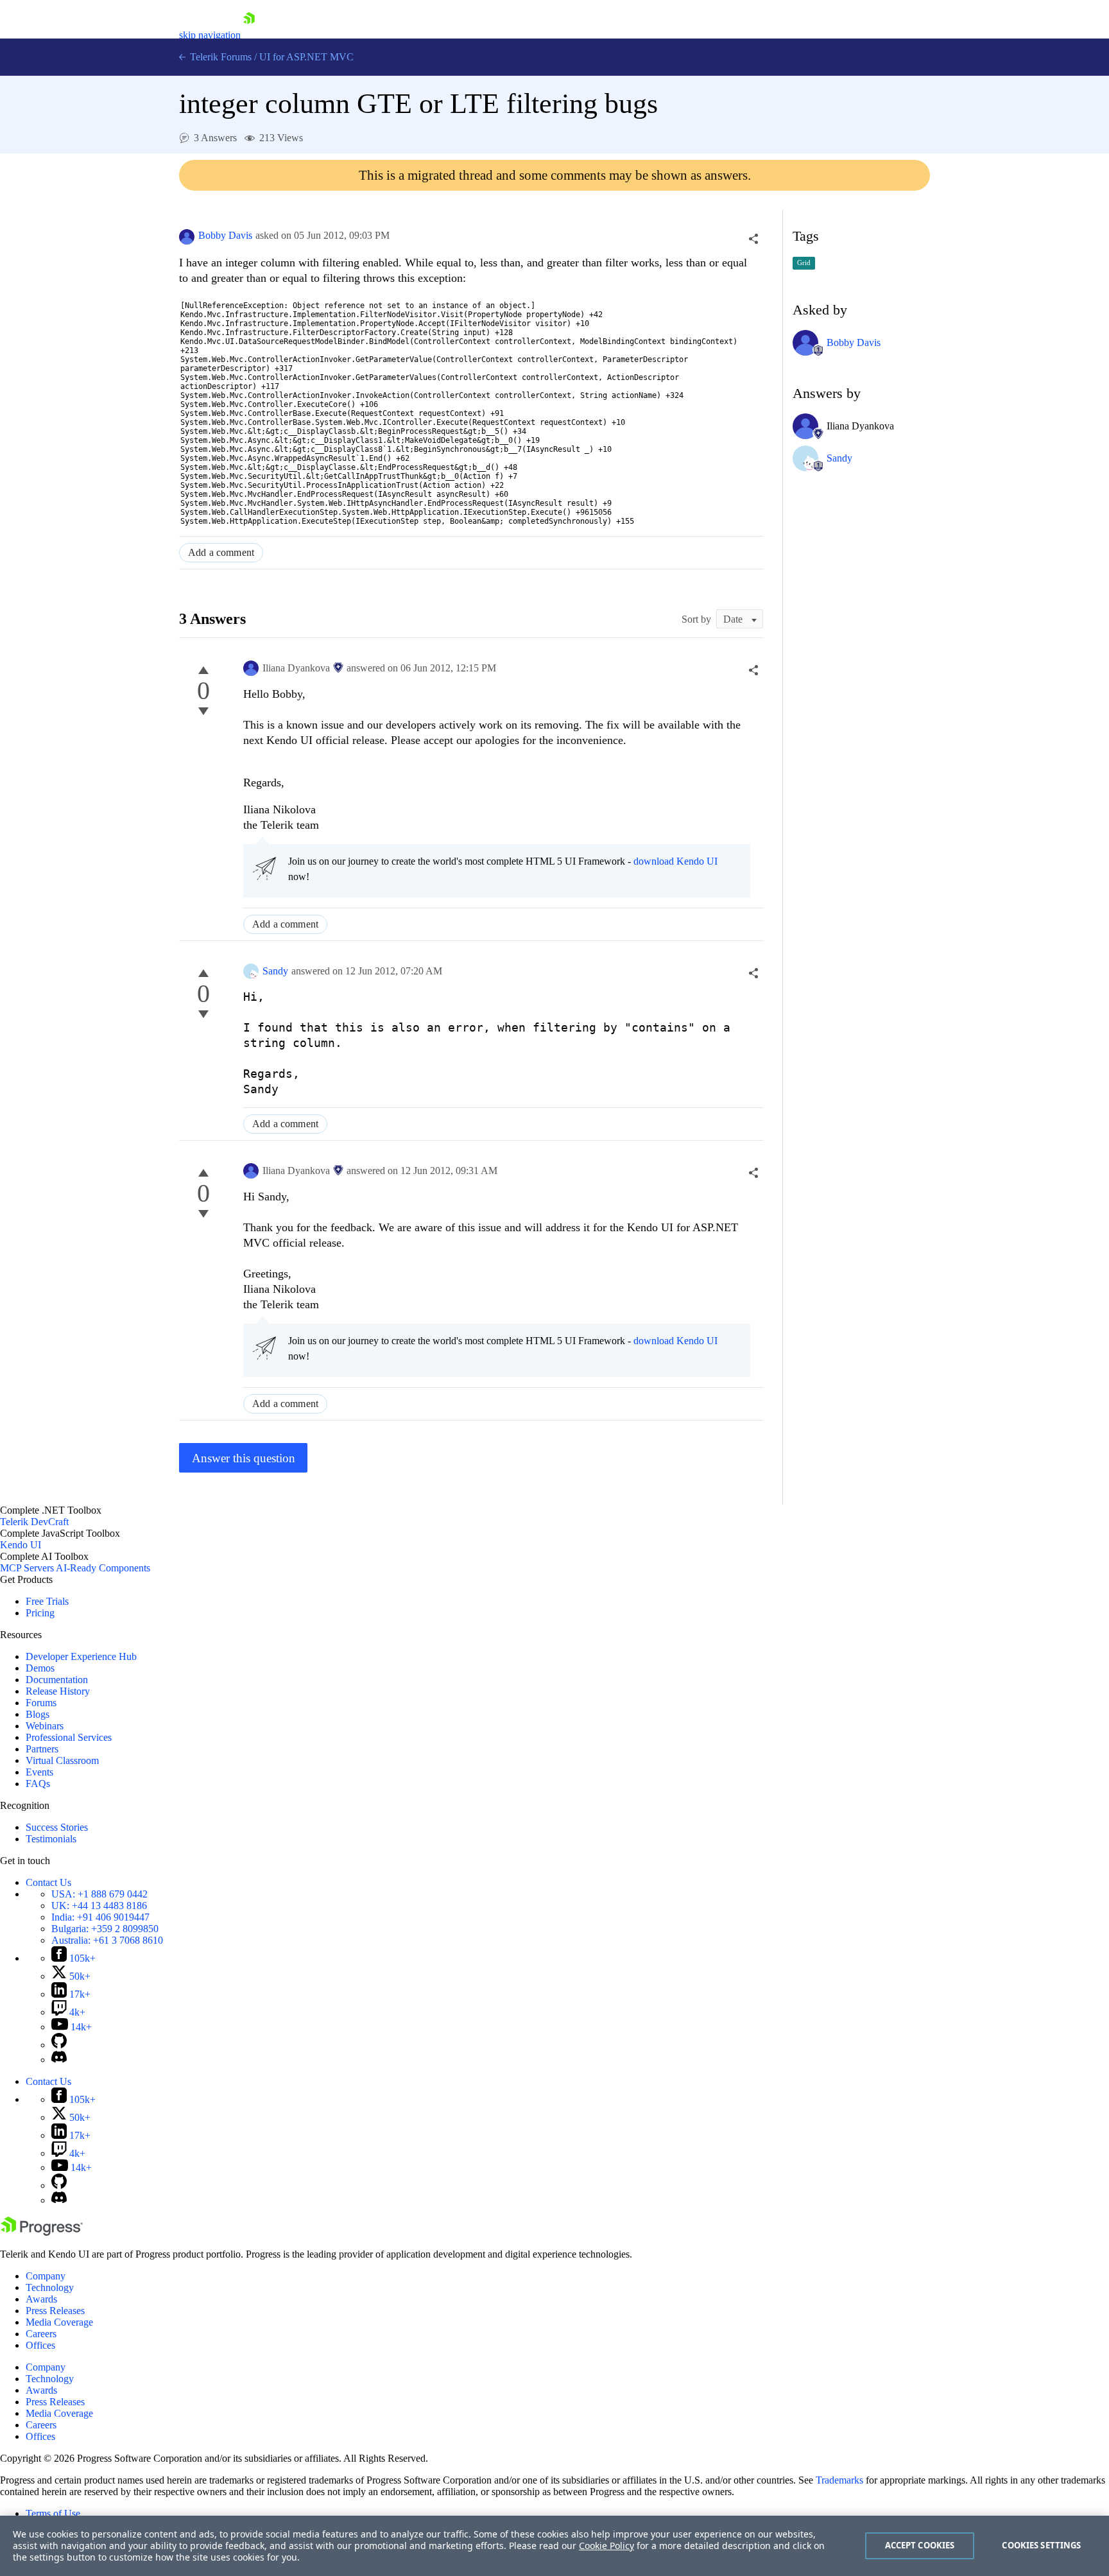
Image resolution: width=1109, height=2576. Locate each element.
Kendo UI (21, 1545)
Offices (40, 2345)
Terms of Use (53, 2513)
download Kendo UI (675, 861)
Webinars (45, 1726)
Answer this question (244, 1458)
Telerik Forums (219, 57)
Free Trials (47, 1601)
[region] (554, 2546)
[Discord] (59, 2060)
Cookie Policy (606, 2546)
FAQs (38, 1784)
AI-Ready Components (103, 1568)
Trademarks (839, 2480)
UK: (99, 1906)
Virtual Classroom (62, 1760)
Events (39, 1772)
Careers (41, 2334)
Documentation (57, 1680)
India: (100, 1917)
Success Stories (57, 1827)
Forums (41, 1703)
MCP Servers (27, 1568)
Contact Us (48, 1882)
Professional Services (69, 1737)
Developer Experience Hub (81, 1656)
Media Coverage (59, 2322)
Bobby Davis (225, 235)
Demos (40, 1668)
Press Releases (55, 2311)
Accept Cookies (920, 2545)
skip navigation (210, 35)
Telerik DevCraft (34, 1522)
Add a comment (221, 552)
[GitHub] (59, 2045)
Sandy (275, 971)
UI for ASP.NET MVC (306, 57)
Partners (42, 1749)
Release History (58, 1691)
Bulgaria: (105, 1929)
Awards (41, 2299)
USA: (99, 1894)
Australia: (107, 1940)
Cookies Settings (1041, 2545)
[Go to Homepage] (249, 35)
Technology (50, 2287)
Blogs (38, 1714)
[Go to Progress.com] (42, 2232)
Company (46, 2276)
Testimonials (51, 1839)
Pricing (40, 1613)
